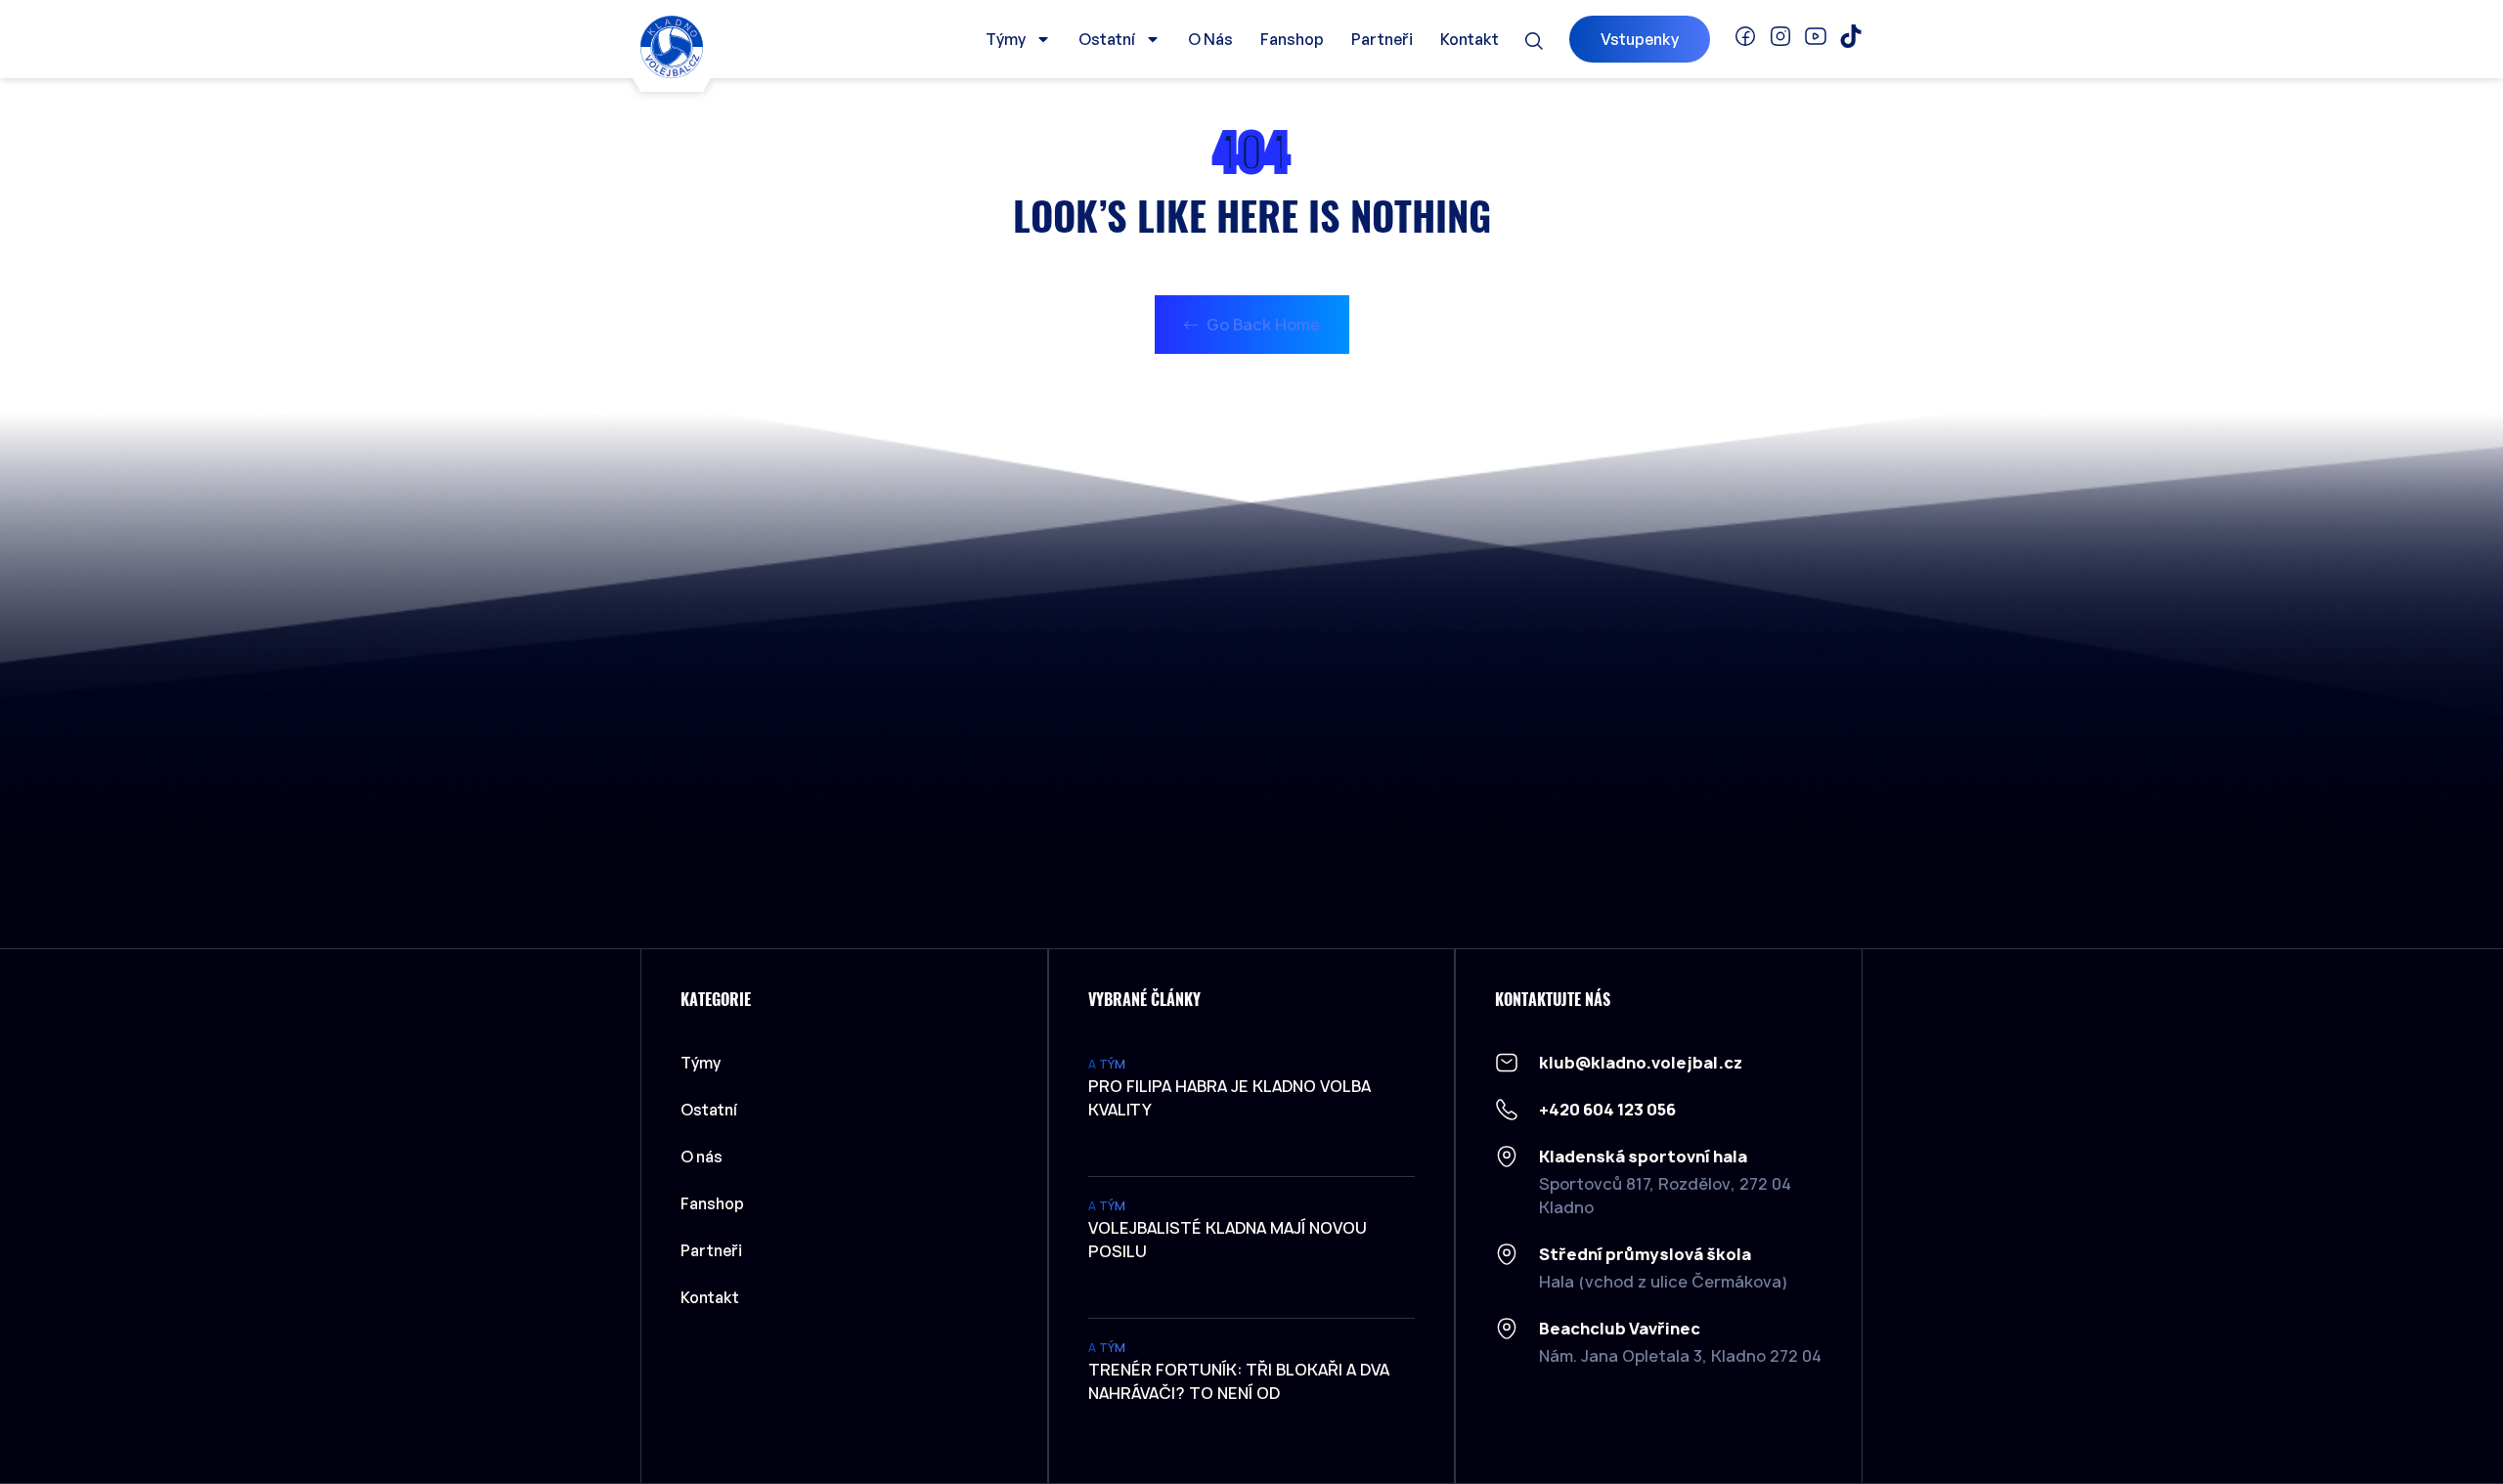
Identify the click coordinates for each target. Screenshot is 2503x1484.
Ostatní (1107, 39)
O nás (1210, 39)
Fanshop (1292, 39)
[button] (1534, 41)
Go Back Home (1261, 325)
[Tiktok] (1851, 36)
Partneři (1382, 39)
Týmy (1006, 39)
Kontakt (1470, 39)
